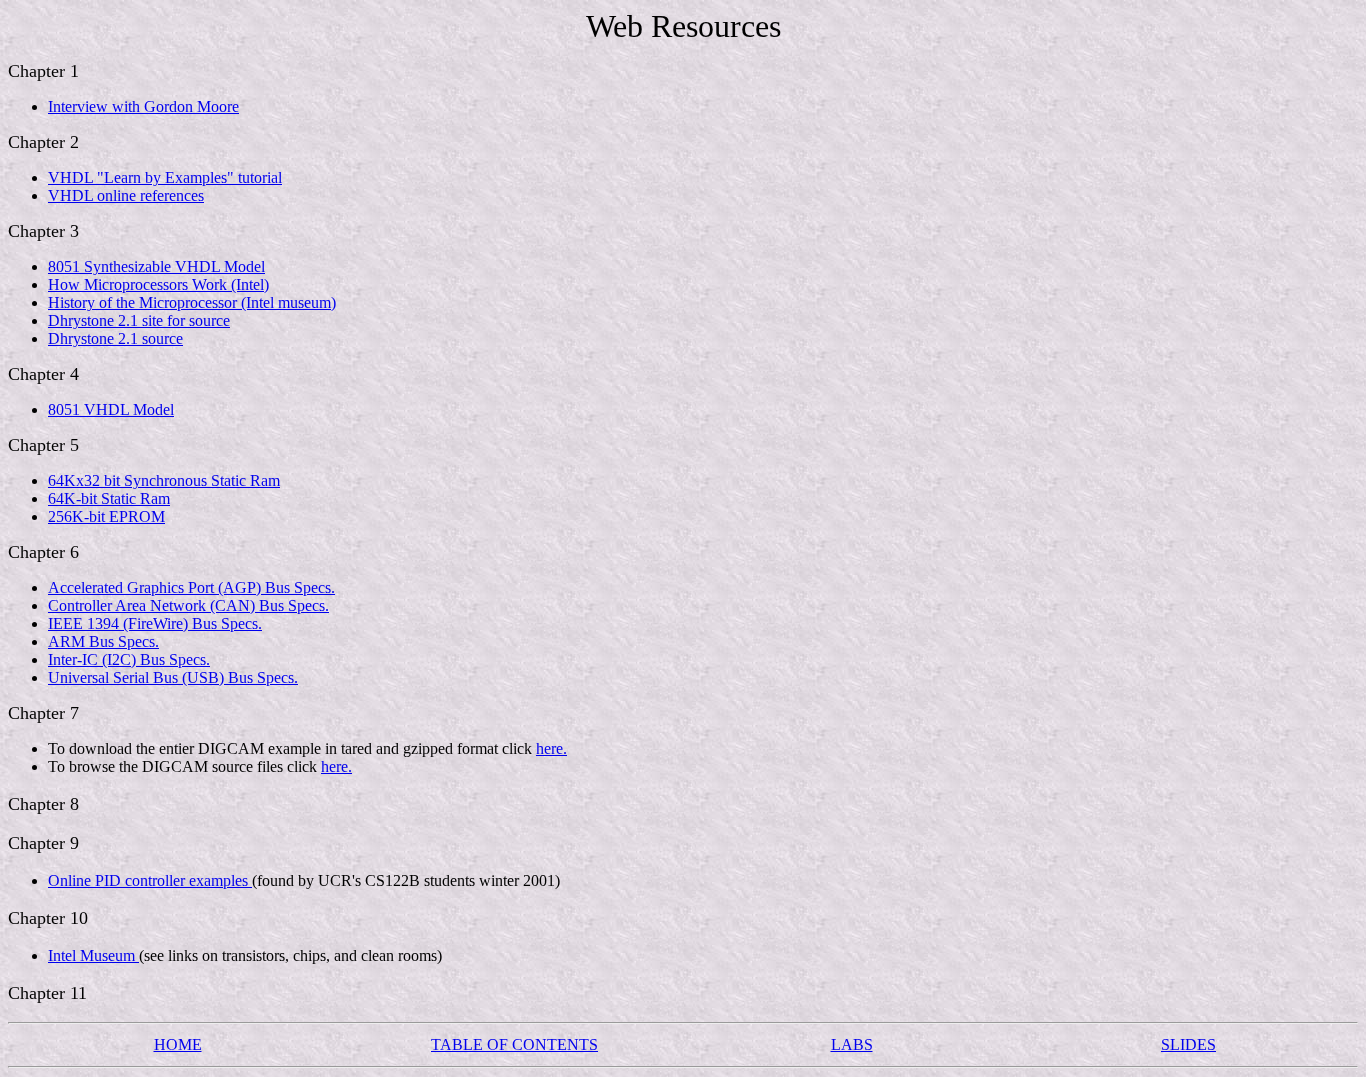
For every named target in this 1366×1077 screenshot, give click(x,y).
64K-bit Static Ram (109, 498)
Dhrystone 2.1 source (115, 338)
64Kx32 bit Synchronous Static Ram (164, 480)
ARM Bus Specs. (103, 641)
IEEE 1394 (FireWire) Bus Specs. (155, 623)
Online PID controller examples (150, 880)
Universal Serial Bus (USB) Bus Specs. (173, 677)
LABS (852, 1044)
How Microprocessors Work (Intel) (158, 284)
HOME (178, 1044)
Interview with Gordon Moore (143, 106)
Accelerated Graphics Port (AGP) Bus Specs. (191, 587)
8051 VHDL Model (111, 409)
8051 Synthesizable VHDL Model (156, 266)
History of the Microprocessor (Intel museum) (192, 302)
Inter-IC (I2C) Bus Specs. (129, 659)
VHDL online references (126, 195)
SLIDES (1188, 1044)
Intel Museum (93, 955)
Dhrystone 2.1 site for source (139, 320)
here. (551, 748)
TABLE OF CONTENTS (514, 1044)
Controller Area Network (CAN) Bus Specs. (188, 605)
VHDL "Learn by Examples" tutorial (165, 177)
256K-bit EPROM (106, 516)
